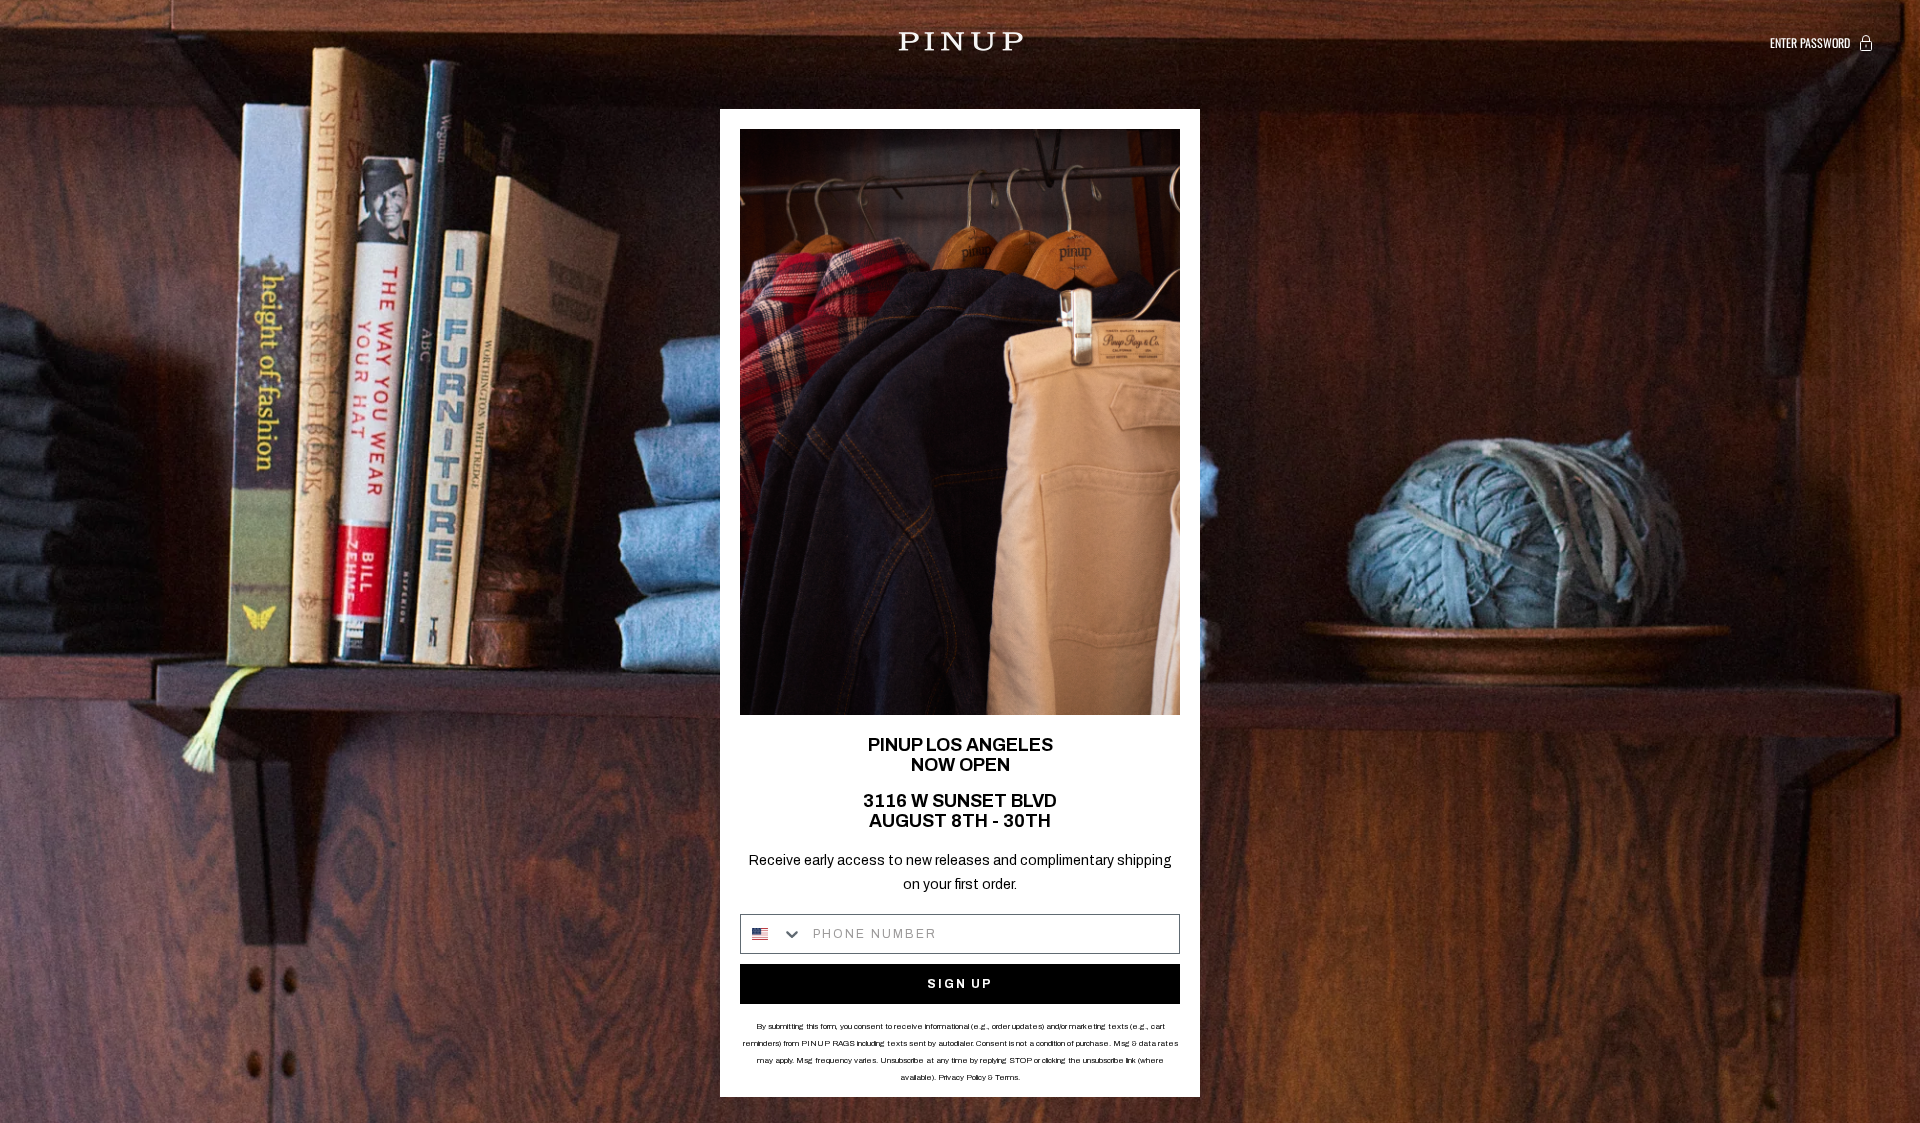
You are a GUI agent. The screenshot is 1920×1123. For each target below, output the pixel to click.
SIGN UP (960, 984)
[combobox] (772, 934)
